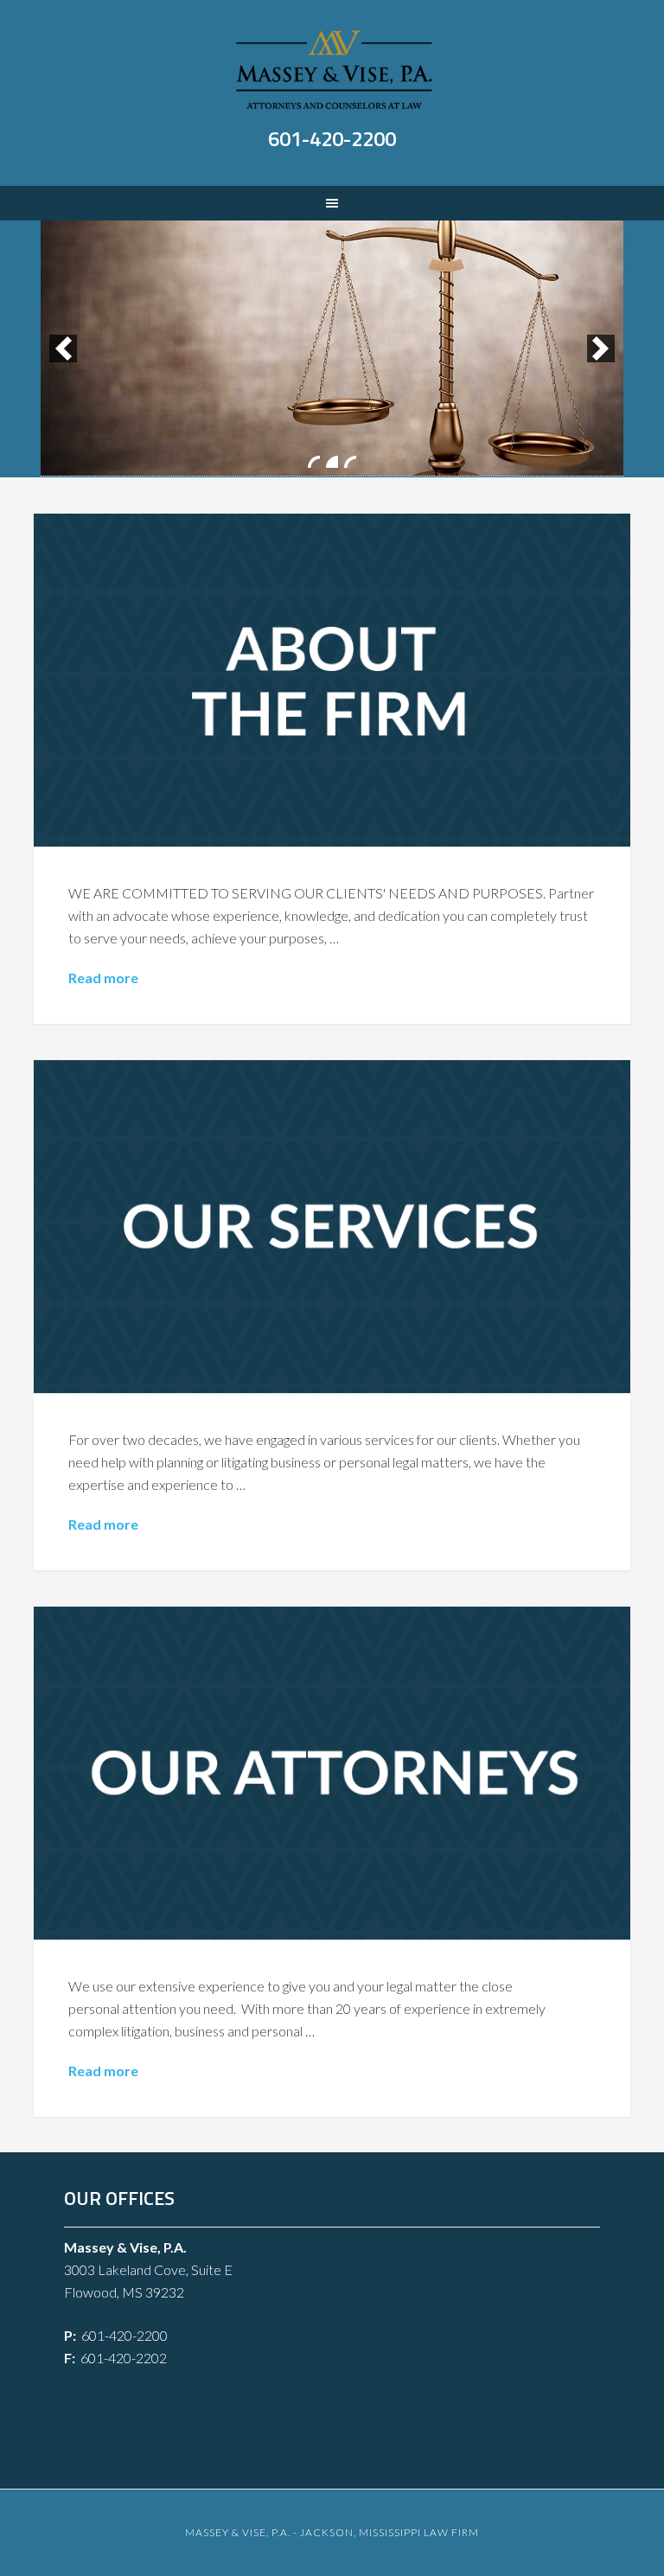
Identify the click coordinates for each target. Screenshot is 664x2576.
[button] (63, 348)
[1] (314, 462)
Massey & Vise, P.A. (334, 69)
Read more (103, 978)
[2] (332, 462)
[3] (350, 462)
